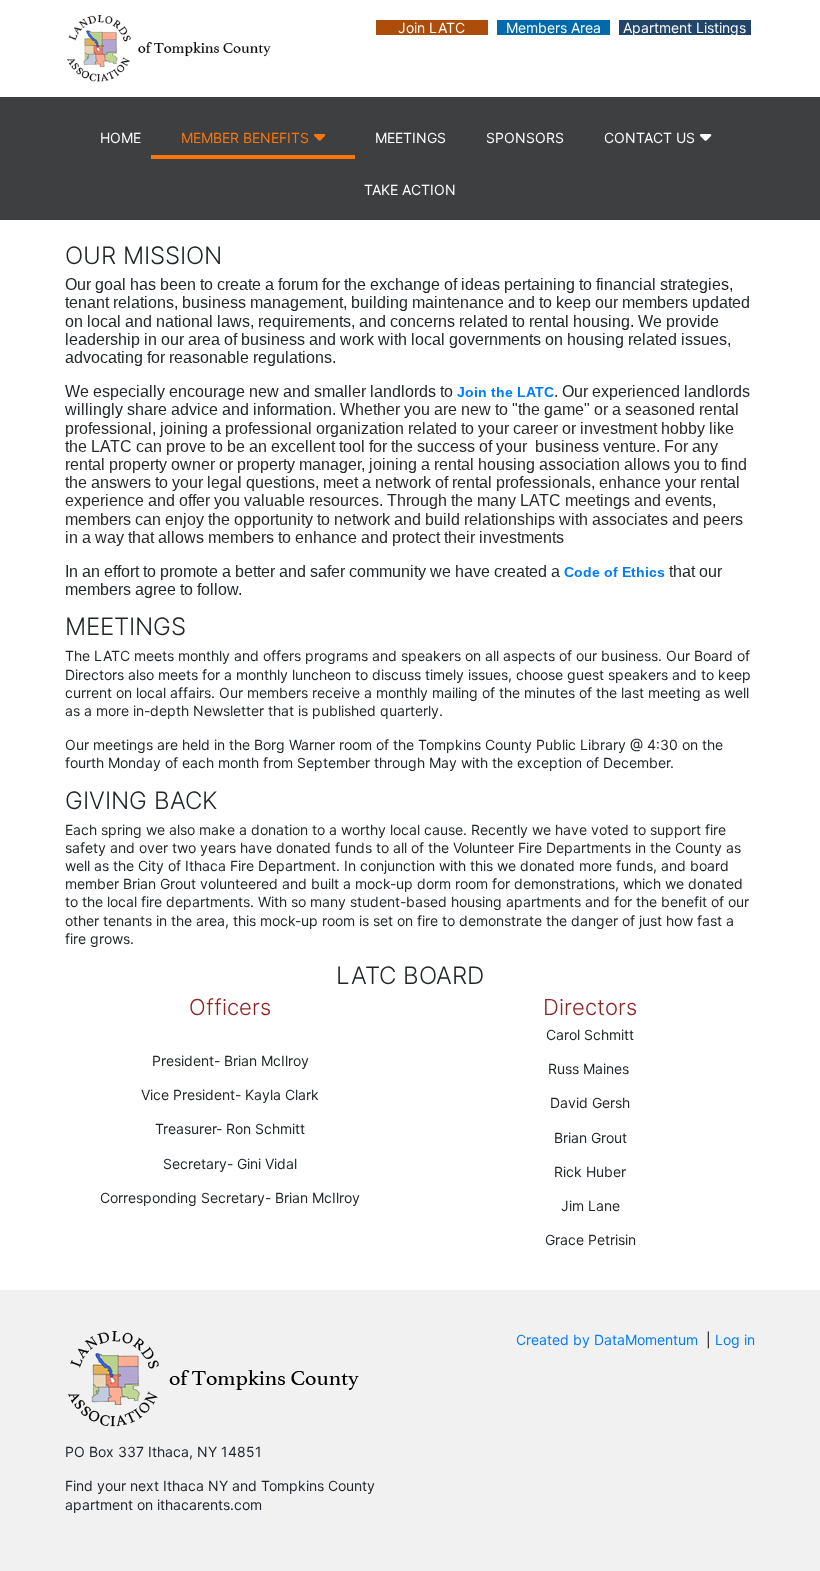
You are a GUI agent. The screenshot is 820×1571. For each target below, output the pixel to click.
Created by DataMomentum (609, 1339)
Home (120, 137)
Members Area (553, 27)
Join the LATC (505, 392)
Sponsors (525, 137)
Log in (735, 1339)
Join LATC (431, 27)
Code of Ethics (614, 572)
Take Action (410, 189)
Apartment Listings (684, 27)
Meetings (410, 137)
